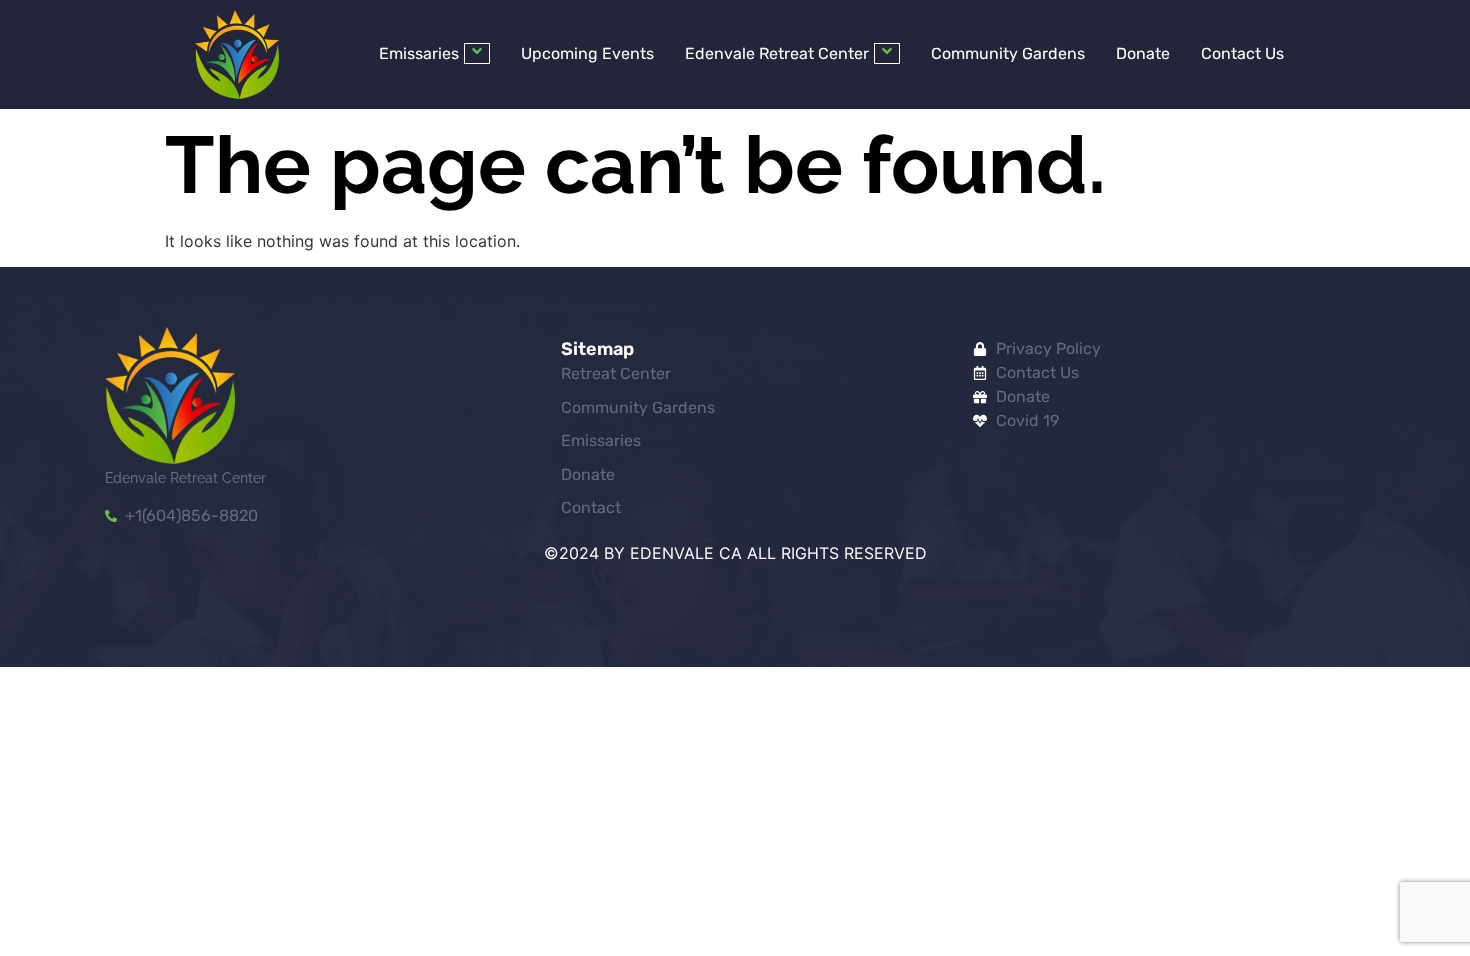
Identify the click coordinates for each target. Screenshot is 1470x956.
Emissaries (419, 53)
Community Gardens (1008, 53)
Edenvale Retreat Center (777, 53)
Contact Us (1242, 53)
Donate (1143, 53)
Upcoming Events (587, 53)
